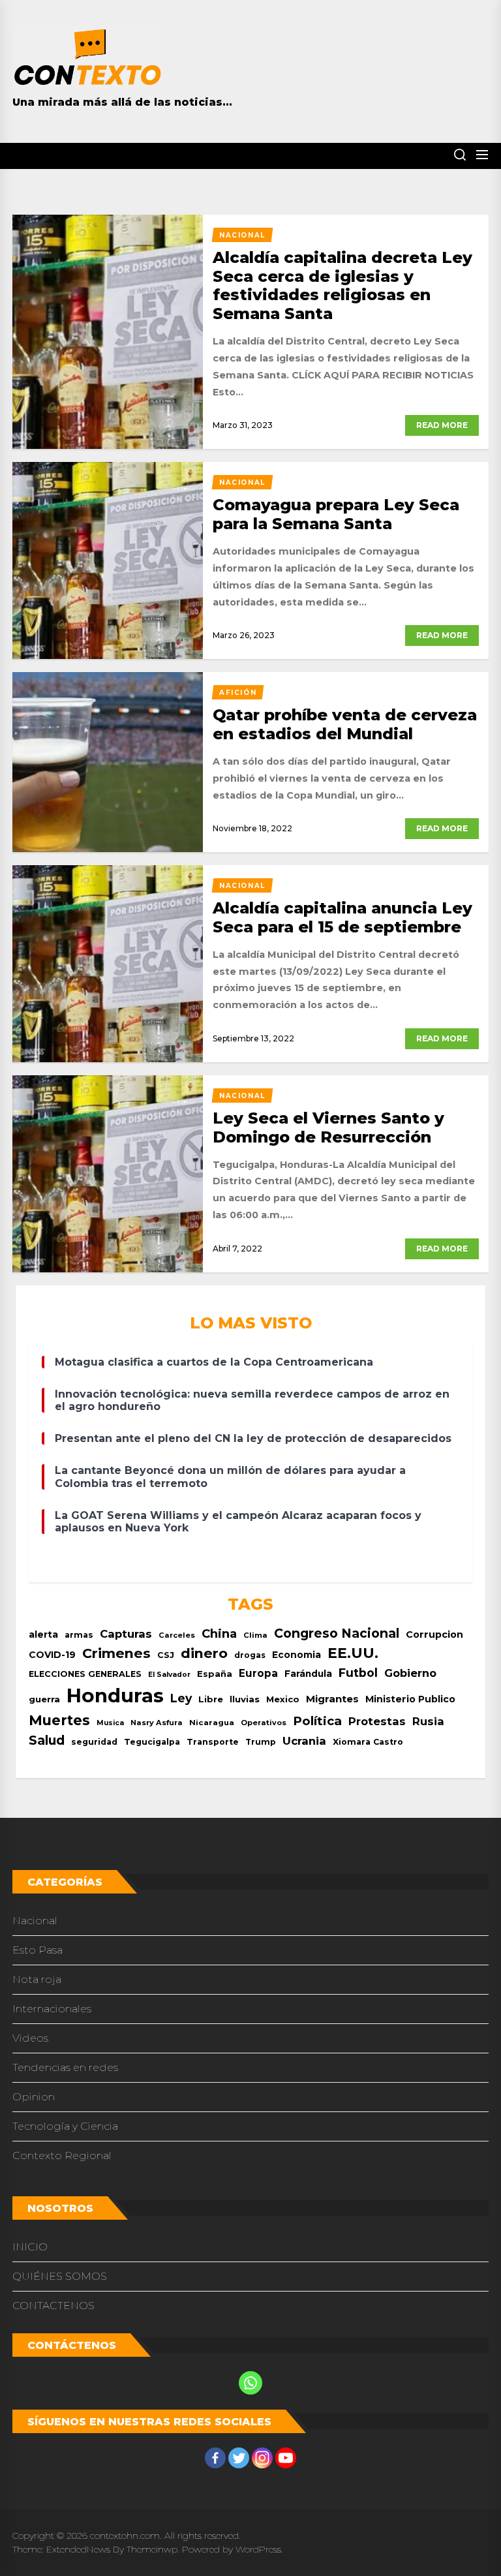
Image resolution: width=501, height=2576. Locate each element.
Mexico (283, 1699)
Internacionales (52, 2009)
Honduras (115, 1695)
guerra (44, 1699)
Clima (255, 1635)
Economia (296, 1655)
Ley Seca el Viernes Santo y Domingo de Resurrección (328, 1127)
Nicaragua (212, 1723)
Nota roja (37, 1979)
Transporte (213, 1742)
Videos (30, 2038)
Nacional (35, 1921)
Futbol (358, 1673)
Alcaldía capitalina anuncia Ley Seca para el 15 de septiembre (342, 917)
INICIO (30, 2247)
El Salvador (169, 1675)
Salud (47, 1740)
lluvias (245, 1699)
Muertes (59, 1720)
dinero (204, 1653)
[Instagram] (262, 2458)
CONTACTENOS (53, 2306)
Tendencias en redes (65, 2067)
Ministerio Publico (410, 1699)
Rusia (428, 1721)
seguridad (94, 1742)
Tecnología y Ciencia (65, 2126)
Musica (110, 1723)
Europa (258, 1673)
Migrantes (332, 1699)
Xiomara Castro (368, 1742)
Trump (261, 1742)
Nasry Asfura (157, 1723)
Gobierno (410, 1673)
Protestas (377, 1721)
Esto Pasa (38, 1950)
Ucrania (304, 1741)
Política (317, 1721)
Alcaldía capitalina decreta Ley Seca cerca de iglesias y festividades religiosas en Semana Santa (342, 285)
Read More (442, 425)
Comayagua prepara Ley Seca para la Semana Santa (336, 514)
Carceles (177, 1635)
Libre (211, 1699)
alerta (43, 1634)
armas (79, 1635)
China (219, 1633)
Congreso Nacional (337, 1633)
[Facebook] (215, 2458)
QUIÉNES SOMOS (60, 2276)
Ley (181, 1698)
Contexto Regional (62, 2155)
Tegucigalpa (152, 1742)
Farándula (308, 1674)
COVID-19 (52, 1655)
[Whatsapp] (250, 2383)
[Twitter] (239, 2458)
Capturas (126, 1634)
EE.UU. (353, 1653)
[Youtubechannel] (286, 2458)
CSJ (166, 1655)
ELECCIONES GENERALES (85, 1674)
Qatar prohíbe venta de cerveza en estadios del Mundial (345, 724)
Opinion (34, 2097)
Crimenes (116, 1653)
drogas (250, 1655)
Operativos (264, 1723)
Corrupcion (434, 1634)
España (215, 1674)
